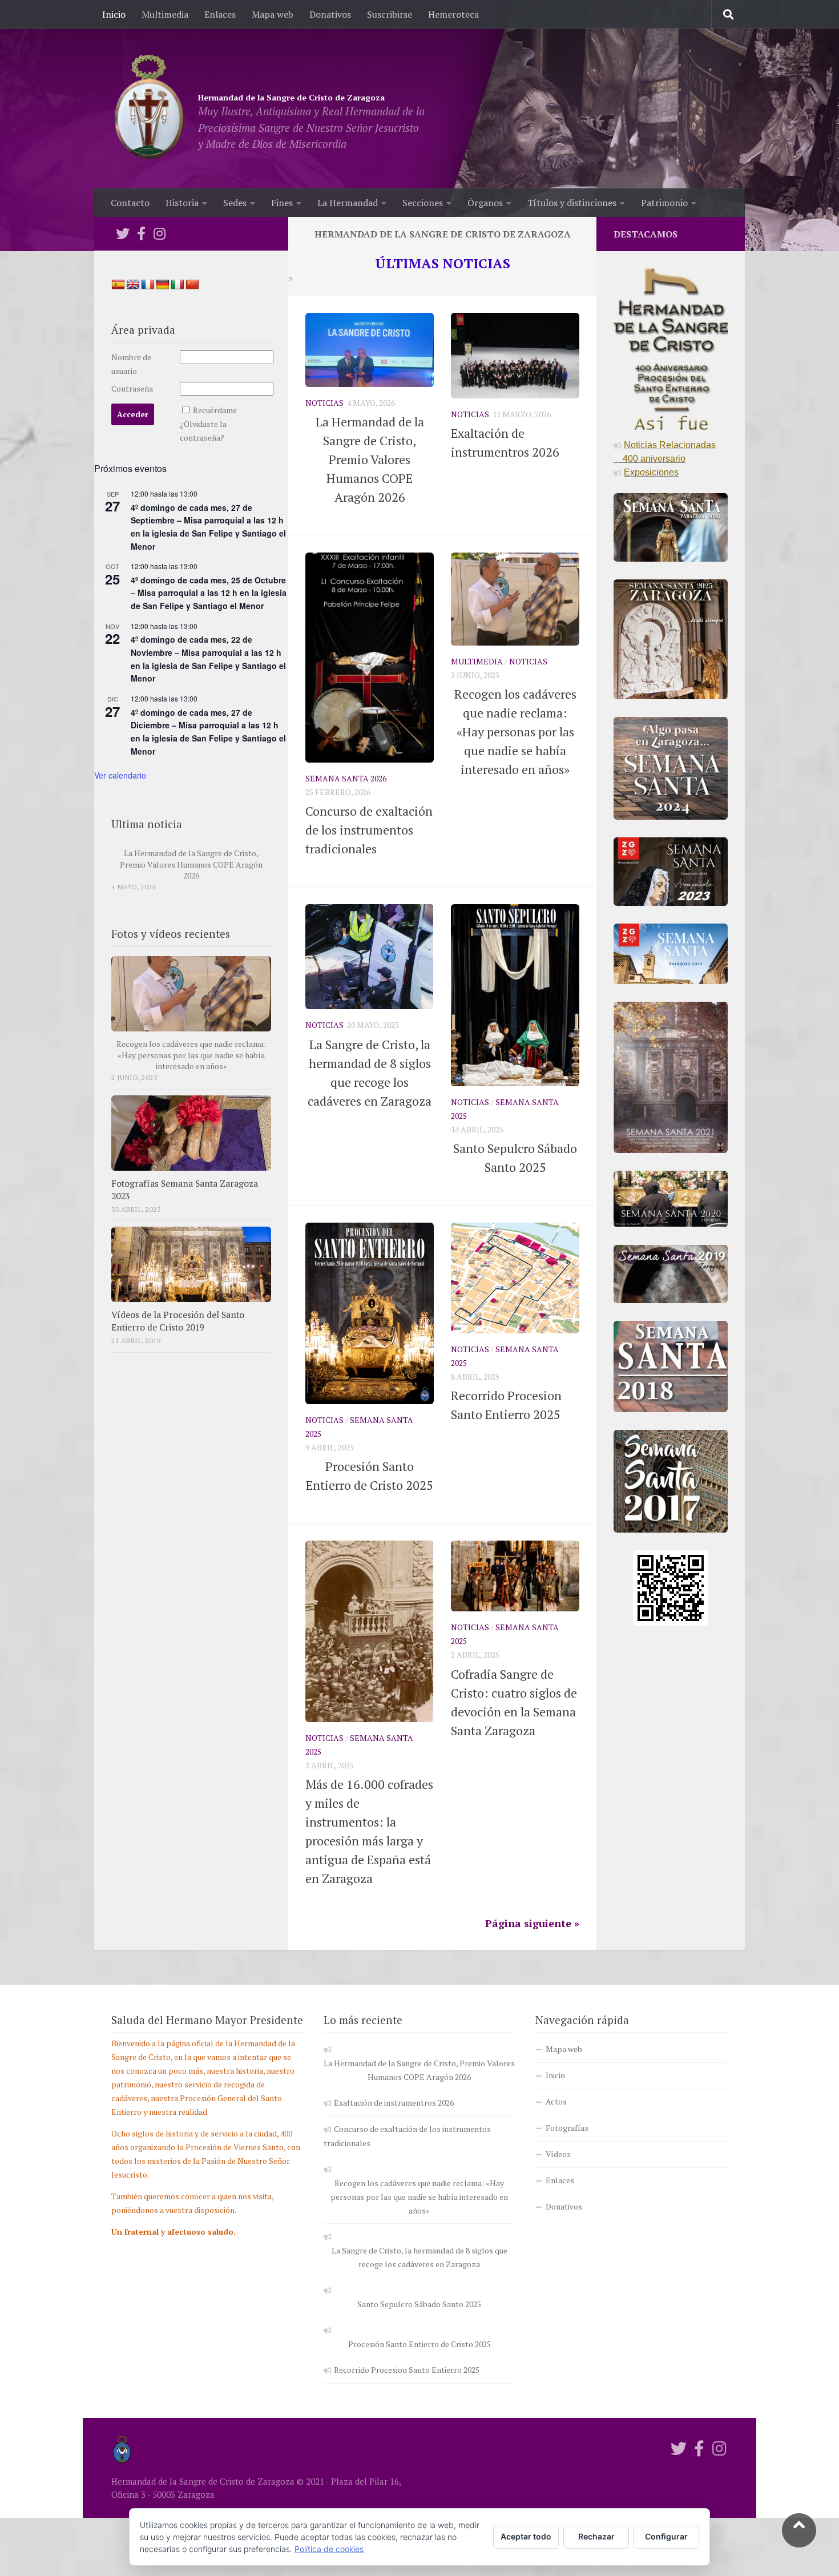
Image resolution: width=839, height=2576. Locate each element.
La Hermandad (348, 203)
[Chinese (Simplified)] (192, 285)
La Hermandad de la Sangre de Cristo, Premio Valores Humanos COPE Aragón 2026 (191, 864)
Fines (282, 203)
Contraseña (132, 388)
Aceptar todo (526, 2536)
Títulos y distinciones (572, 203)
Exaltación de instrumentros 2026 (394, 2103)
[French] (148, 285)
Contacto (130, 203)
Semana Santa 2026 (346, 778)
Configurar (666, 2536)
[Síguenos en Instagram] (159, 233)
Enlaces (220, 14)
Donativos (330, 14)
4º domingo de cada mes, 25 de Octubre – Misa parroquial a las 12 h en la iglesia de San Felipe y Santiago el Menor (209, 593)
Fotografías (567, 2128)
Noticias (324, 403)
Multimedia (165, 14)
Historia (182, 203)
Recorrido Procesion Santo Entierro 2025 (407, 2370)
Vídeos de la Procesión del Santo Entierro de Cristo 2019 (178, 1321)
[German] (163, 285)
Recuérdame (215, 410)
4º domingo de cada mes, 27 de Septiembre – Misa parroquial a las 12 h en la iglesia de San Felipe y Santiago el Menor (208, 527)
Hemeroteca (453, 14)
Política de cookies (329, 2549)
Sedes (235, 203)
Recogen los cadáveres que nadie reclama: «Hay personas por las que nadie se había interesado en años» (191, 1055)
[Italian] (178, 285)
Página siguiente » (532, 1923)
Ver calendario (120, 775)
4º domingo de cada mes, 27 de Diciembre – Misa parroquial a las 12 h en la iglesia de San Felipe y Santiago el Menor (208, 732)
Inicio (114, 14)
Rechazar (596, 2536)
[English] (133, 285)
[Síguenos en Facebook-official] (141, 233)
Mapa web (273, 14)
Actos (556, 2101)
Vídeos (558, 2154)
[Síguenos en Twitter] (123, 233)
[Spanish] (118, 285)
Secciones (423, 203)
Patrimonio (664, 203)
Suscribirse (390, 14)
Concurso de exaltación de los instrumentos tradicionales (369, 830)
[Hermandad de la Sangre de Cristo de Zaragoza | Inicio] (149, 108)
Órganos (485, 203)
